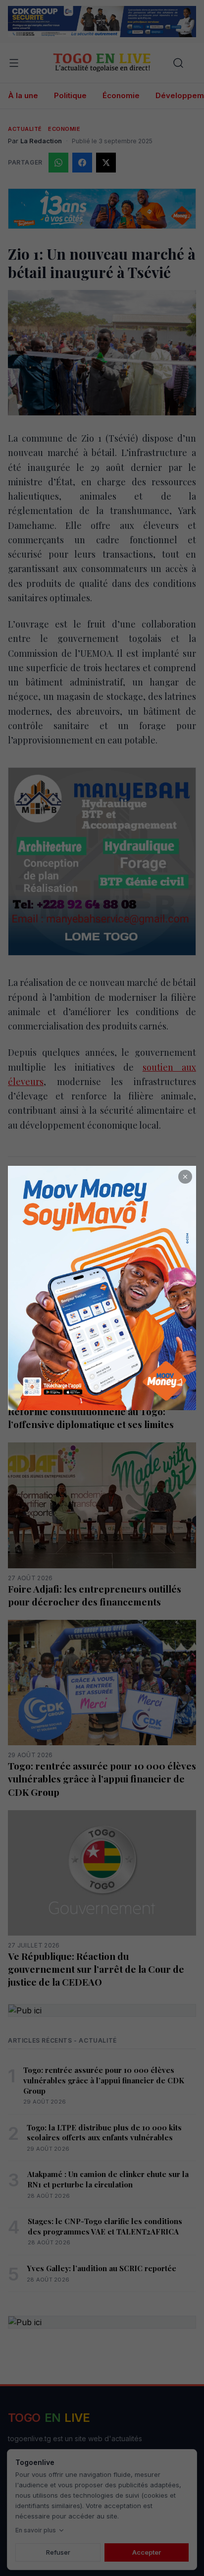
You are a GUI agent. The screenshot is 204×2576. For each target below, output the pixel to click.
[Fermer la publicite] (185, 1177)
